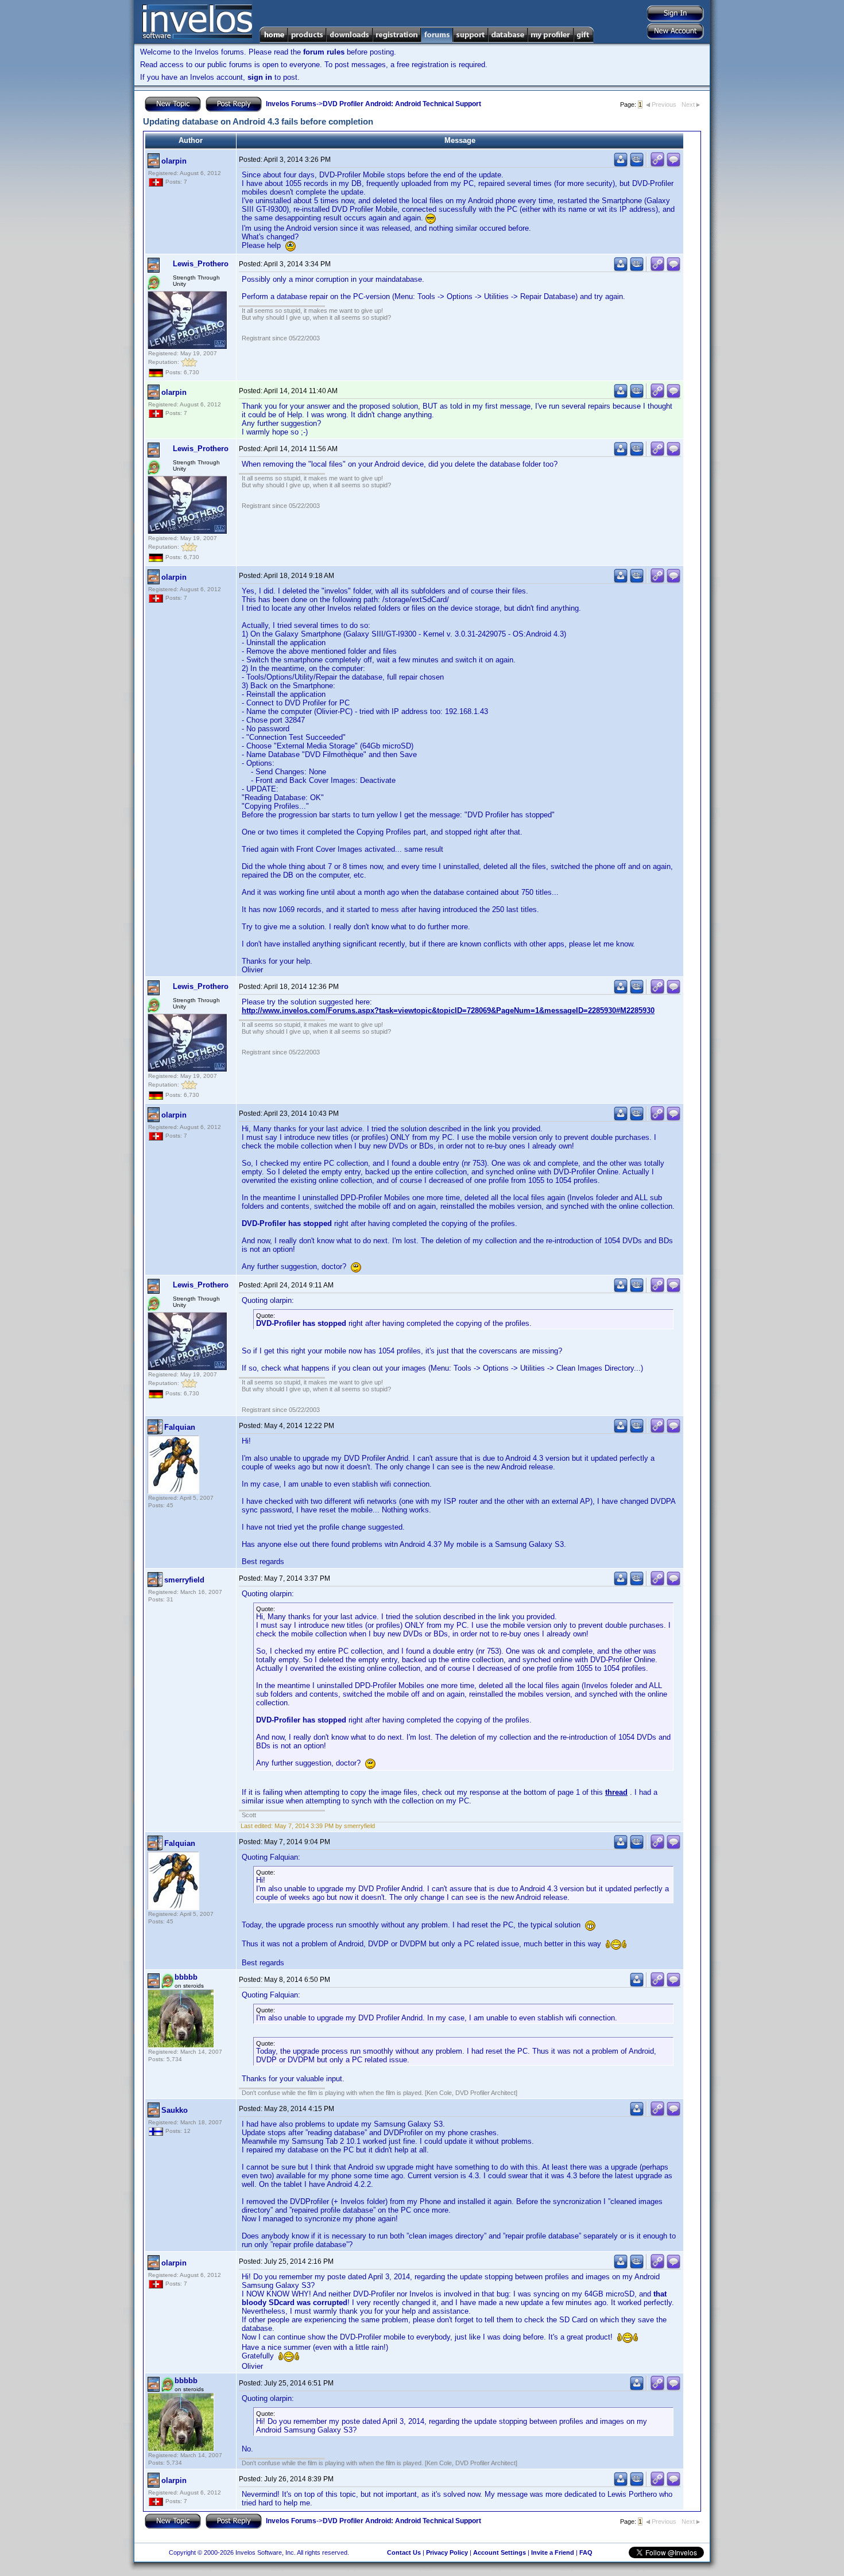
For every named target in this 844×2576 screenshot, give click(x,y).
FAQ (586, 2552)
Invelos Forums (291, 104)
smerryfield (184, 1580)
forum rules (324, 52)
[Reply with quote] (673, 164)
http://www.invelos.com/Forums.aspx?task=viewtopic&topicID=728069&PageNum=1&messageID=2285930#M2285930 (448, 1010)
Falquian (180, 1427)
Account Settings (500, 2552)
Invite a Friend (553, 2552)
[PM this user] (621, 164)
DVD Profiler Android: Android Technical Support (402, 104)
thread (616, 1792)
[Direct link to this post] (657, 164)
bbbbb (186, 1977)
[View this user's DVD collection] (637, 164)
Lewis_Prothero (201, 264)
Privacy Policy (447, 2552)
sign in (260, 77)
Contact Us (404, 2552)
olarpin (174, 161)
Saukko (175, 2110)
